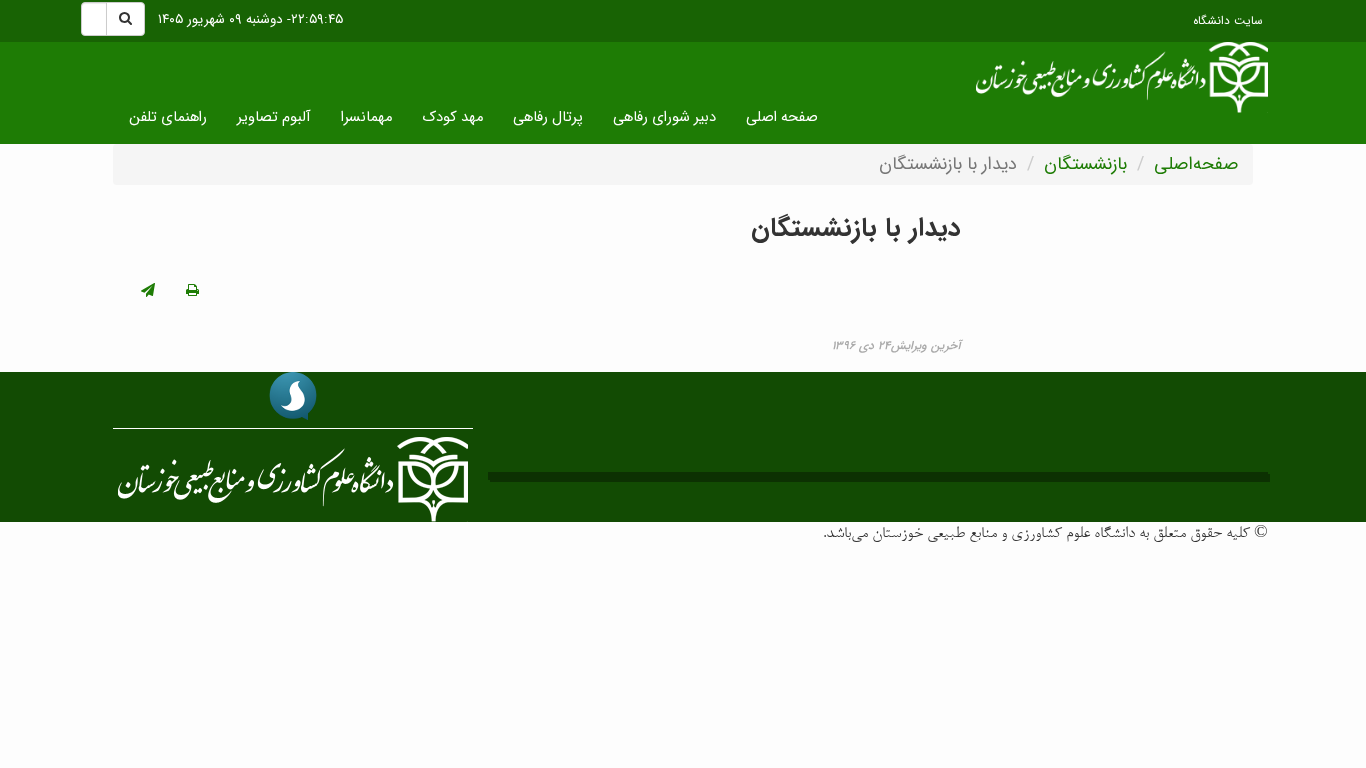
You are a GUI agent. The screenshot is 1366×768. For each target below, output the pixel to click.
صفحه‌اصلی (1196, 164)
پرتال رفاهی (548, 117)
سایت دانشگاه (1228, 21)
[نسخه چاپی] (192, 291)
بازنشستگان (1085, 164)
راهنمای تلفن (168, 117)
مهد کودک (452, 117)
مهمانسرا (366, 117)
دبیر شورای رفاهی (664, 117)
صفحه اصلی (782, 117)
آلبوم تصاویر (274, 117)
